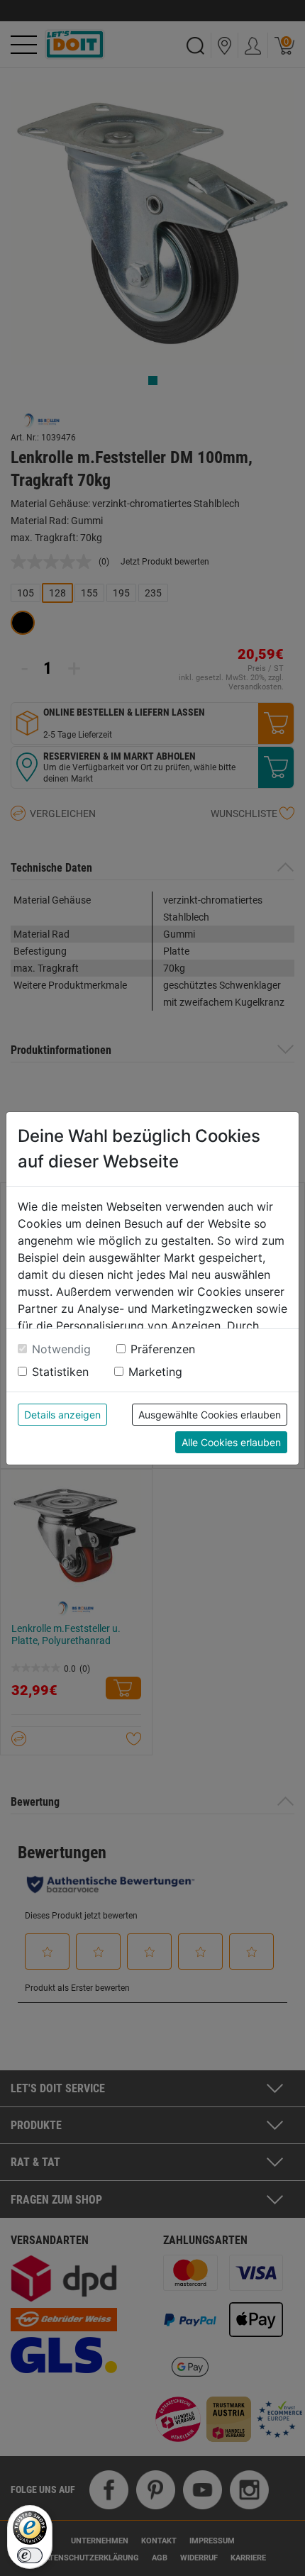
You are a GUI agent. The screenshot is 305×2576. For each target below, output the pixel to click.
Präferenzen (163, 1349)
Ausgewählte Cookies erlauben (210, 1415)
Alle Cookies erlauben (231, 1442)
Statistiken (60, 1372)
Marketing (155, 1372)
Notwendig (61, 1349)
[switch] (30, 2555)
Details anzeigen (62, 1415)
